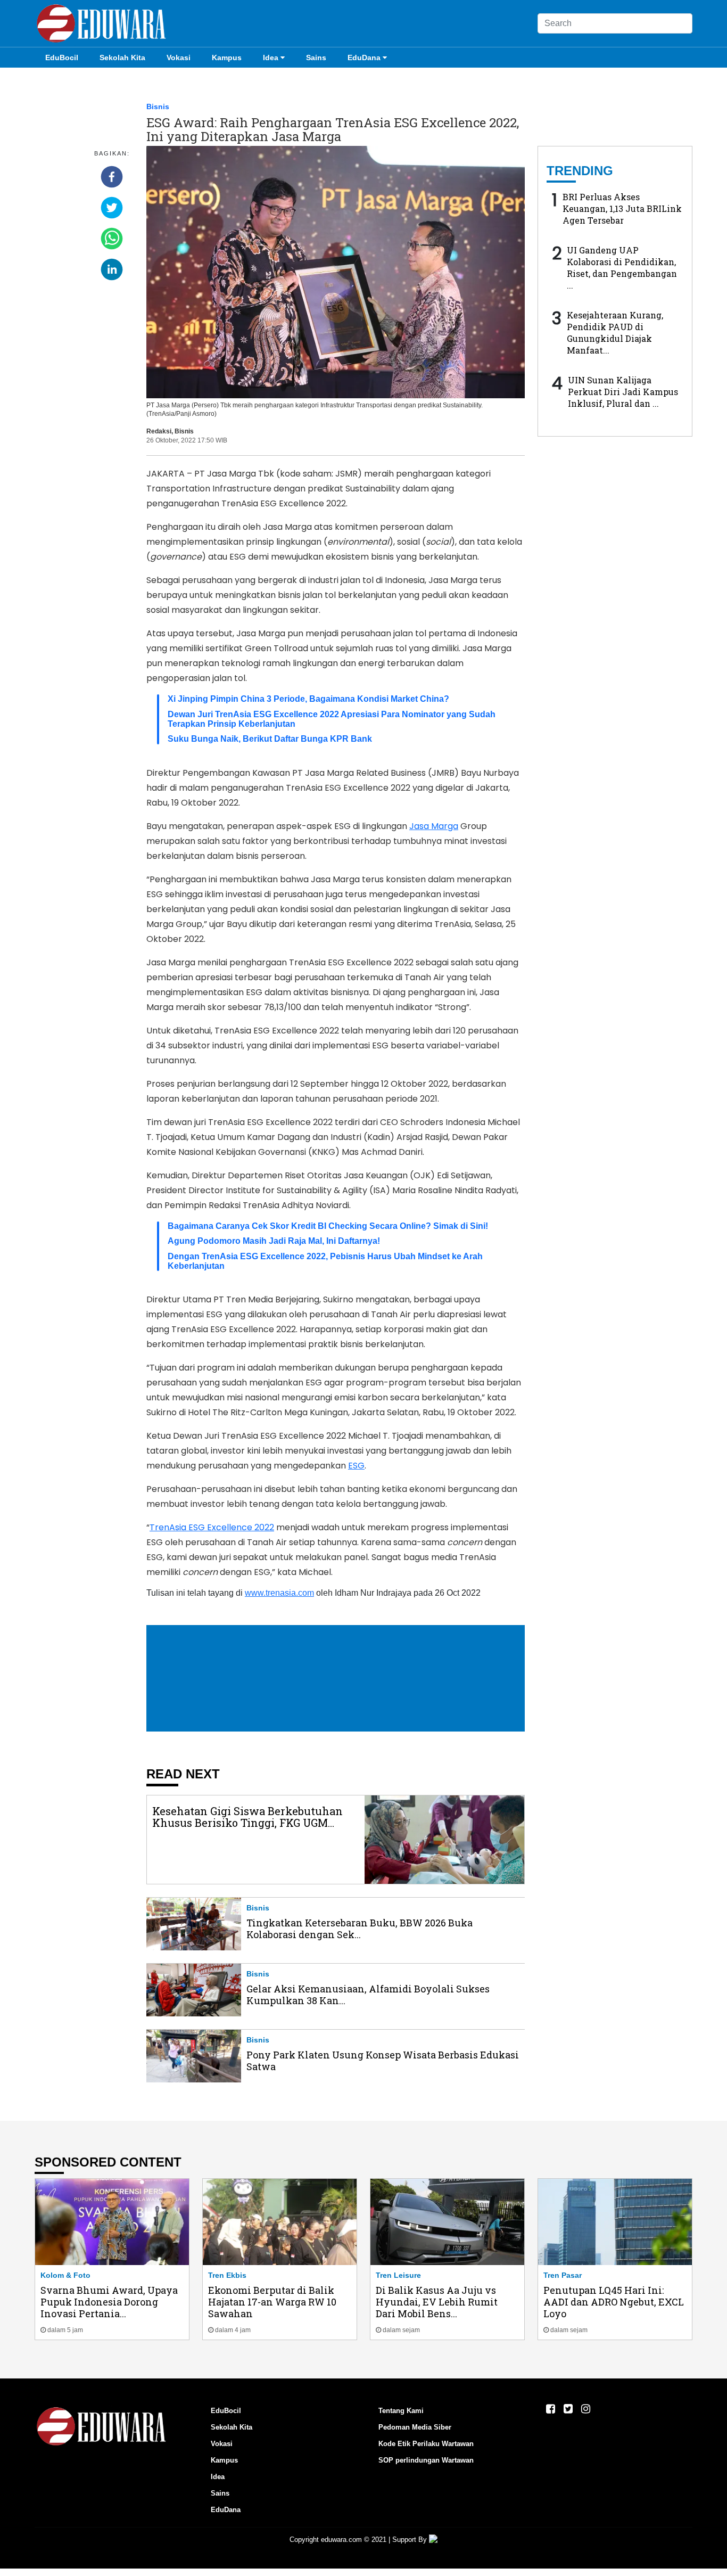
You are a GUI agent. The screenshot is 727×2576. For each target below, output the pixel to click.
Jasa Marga (434, 826)
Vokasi (179, 58)
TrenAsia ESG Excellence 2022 (212, 1527)
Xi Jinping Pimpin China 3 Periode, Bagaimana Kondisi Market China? (308, 699)
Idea (271, 58)
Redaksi (159, 431)
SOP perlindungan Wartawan (426, 2460)
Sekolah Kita (122, 58)
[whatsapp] (112, 239)
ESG (356, 1466)
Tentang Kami (401, 2411)
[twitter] (112, 208)
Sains (316, 58)
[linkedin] (112, 269)
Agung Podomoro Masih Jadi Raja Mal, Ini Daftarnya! (274, 1241)
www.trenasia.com (279, 1593)
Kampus (227, 58)
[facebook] (112, 177)
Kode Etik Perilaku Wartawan (426, 2444)
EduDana (364, 58)
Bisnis (158, 106)
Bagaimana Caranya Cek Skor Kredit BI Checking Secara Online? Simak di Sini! (328, 1226)
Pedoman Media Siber (415, 2427)
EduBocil (62, 58)
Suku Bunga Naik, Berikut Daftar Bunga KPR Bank (270, 739)
